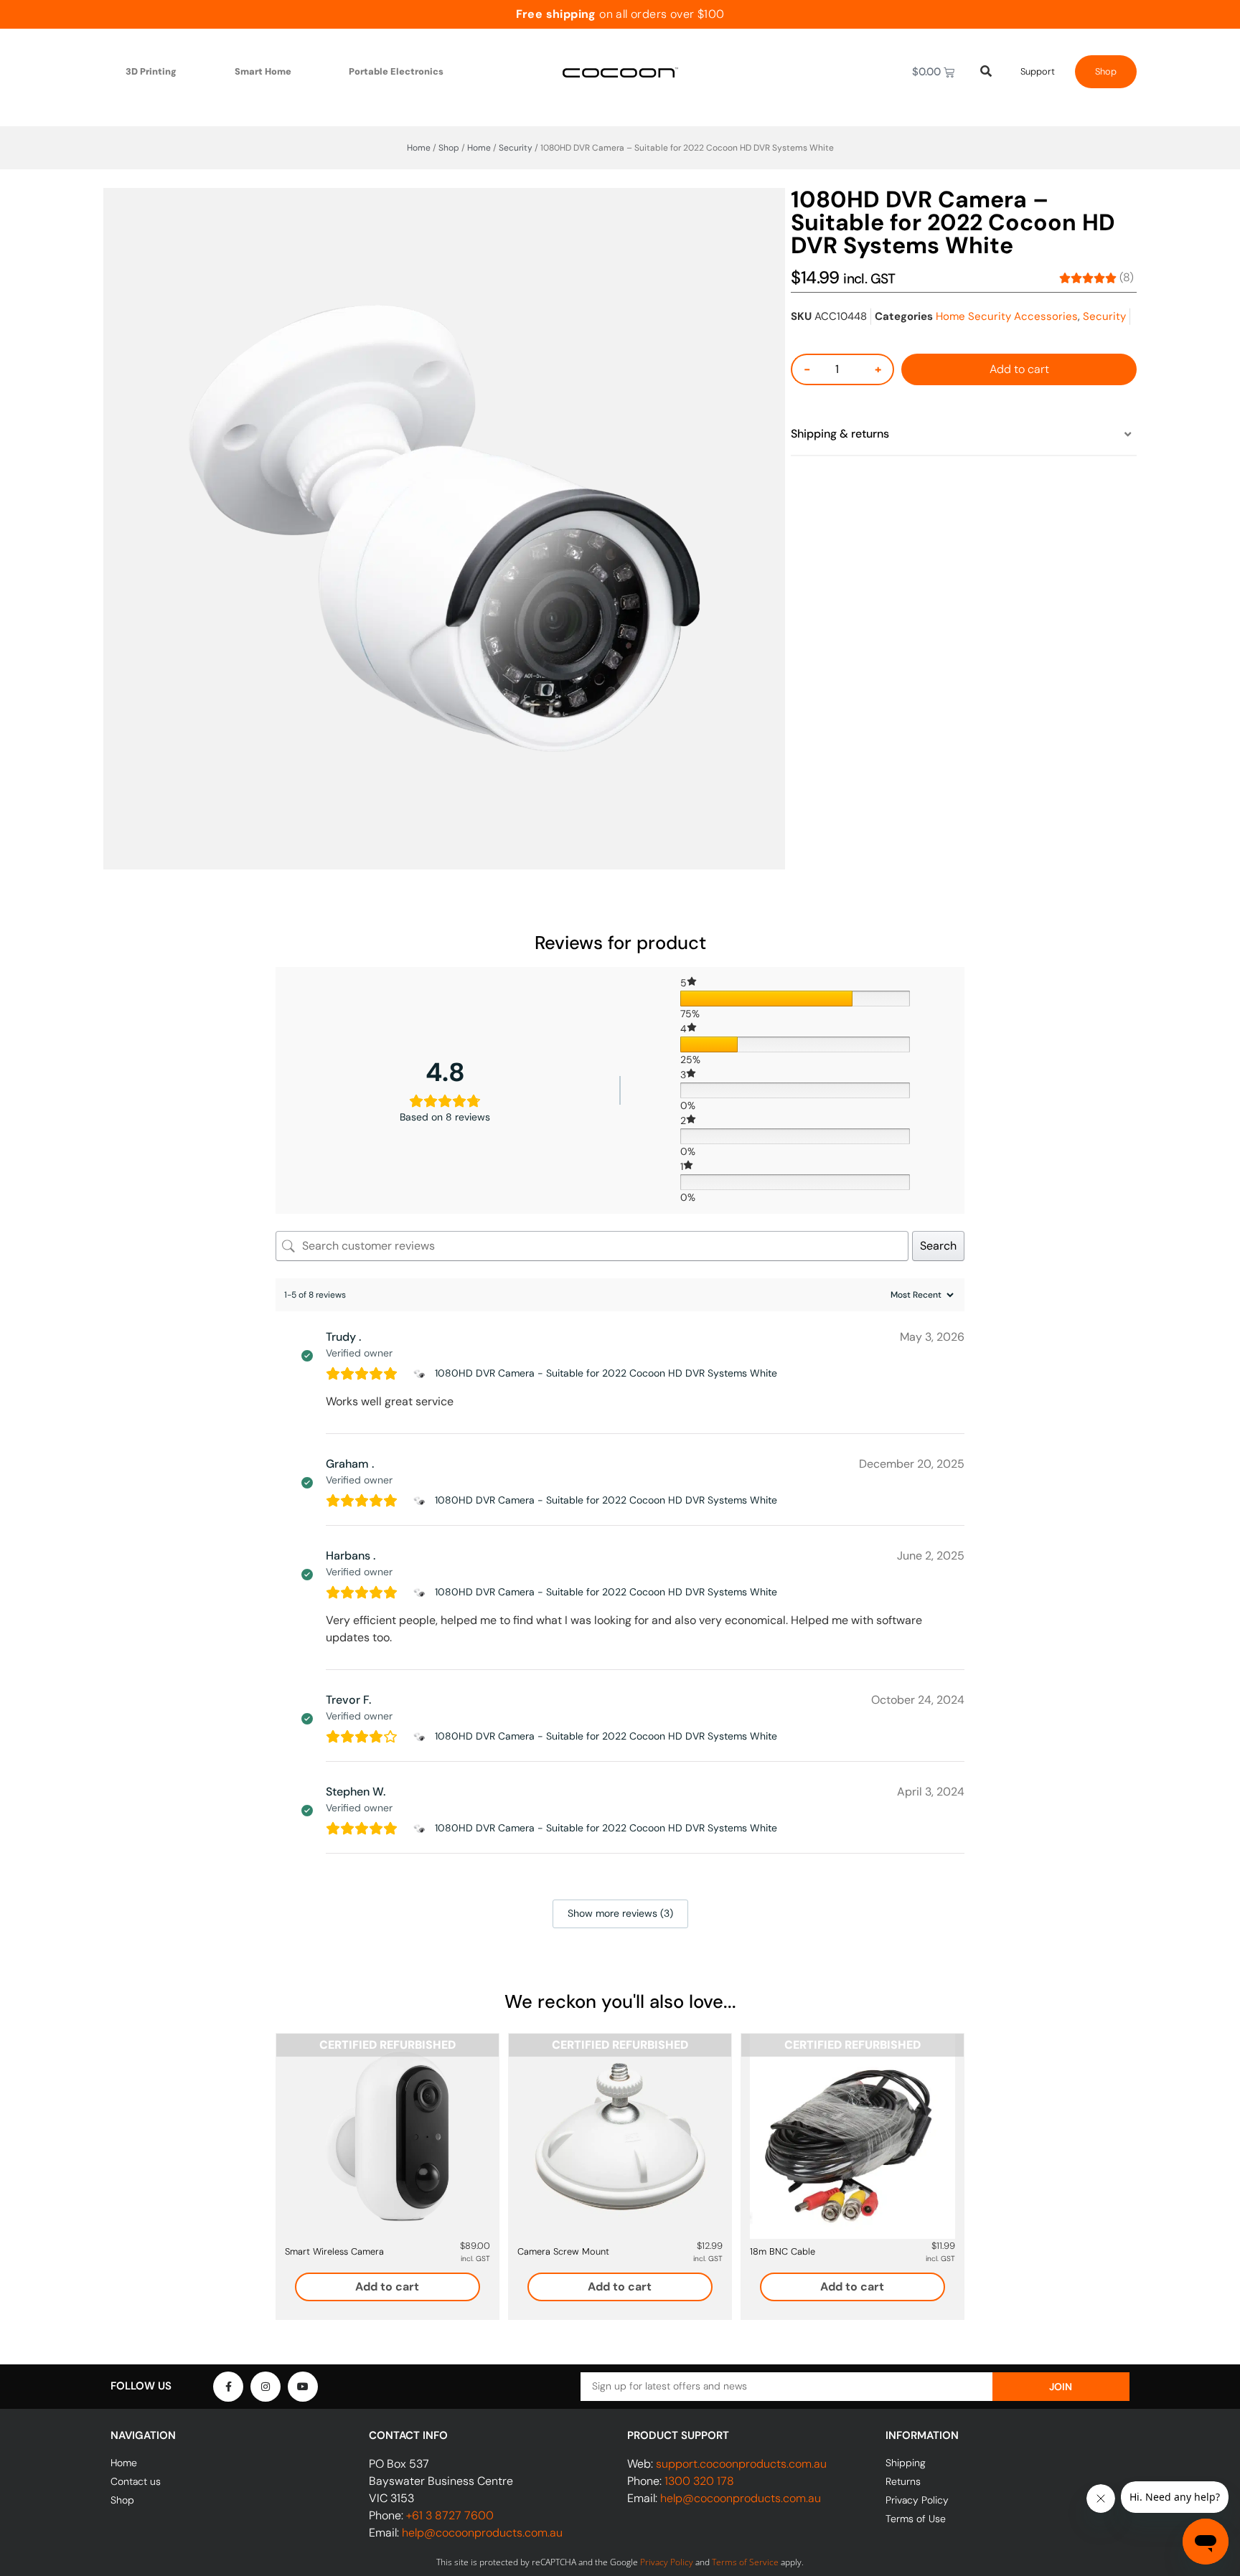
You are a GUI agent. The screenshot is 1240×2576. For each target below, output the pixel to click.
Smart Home (263, 71)
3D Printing (151, 71)
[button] (964, 435)
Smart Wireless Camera (334, 2251)
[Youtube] (303, 2387)
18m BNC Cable (783, 2251)
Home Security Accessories (1007, 316)
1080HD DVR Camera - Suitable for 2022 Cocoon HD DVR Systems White (606, 1373)
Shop (1106, 71)
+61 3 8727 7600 (450, 2515)
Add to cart (1019, 369)
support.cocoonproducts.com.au (741, 2464)
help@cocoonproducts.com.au (482, 2533)
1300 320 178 (699, 2481)
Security (516, 148)
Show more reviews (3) (620, 1913)
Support (1038, 71)
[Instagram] (266, 2387)
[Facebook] (228, 2387)
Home (419, 148)
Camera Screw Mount (563, 2251)
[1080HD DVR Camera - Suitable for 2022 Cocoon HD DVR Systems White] (421, 1374)
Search (938, 1246)
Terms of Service (745, 2562)
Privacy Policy (667, 2562)
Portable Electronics (396, 71)
